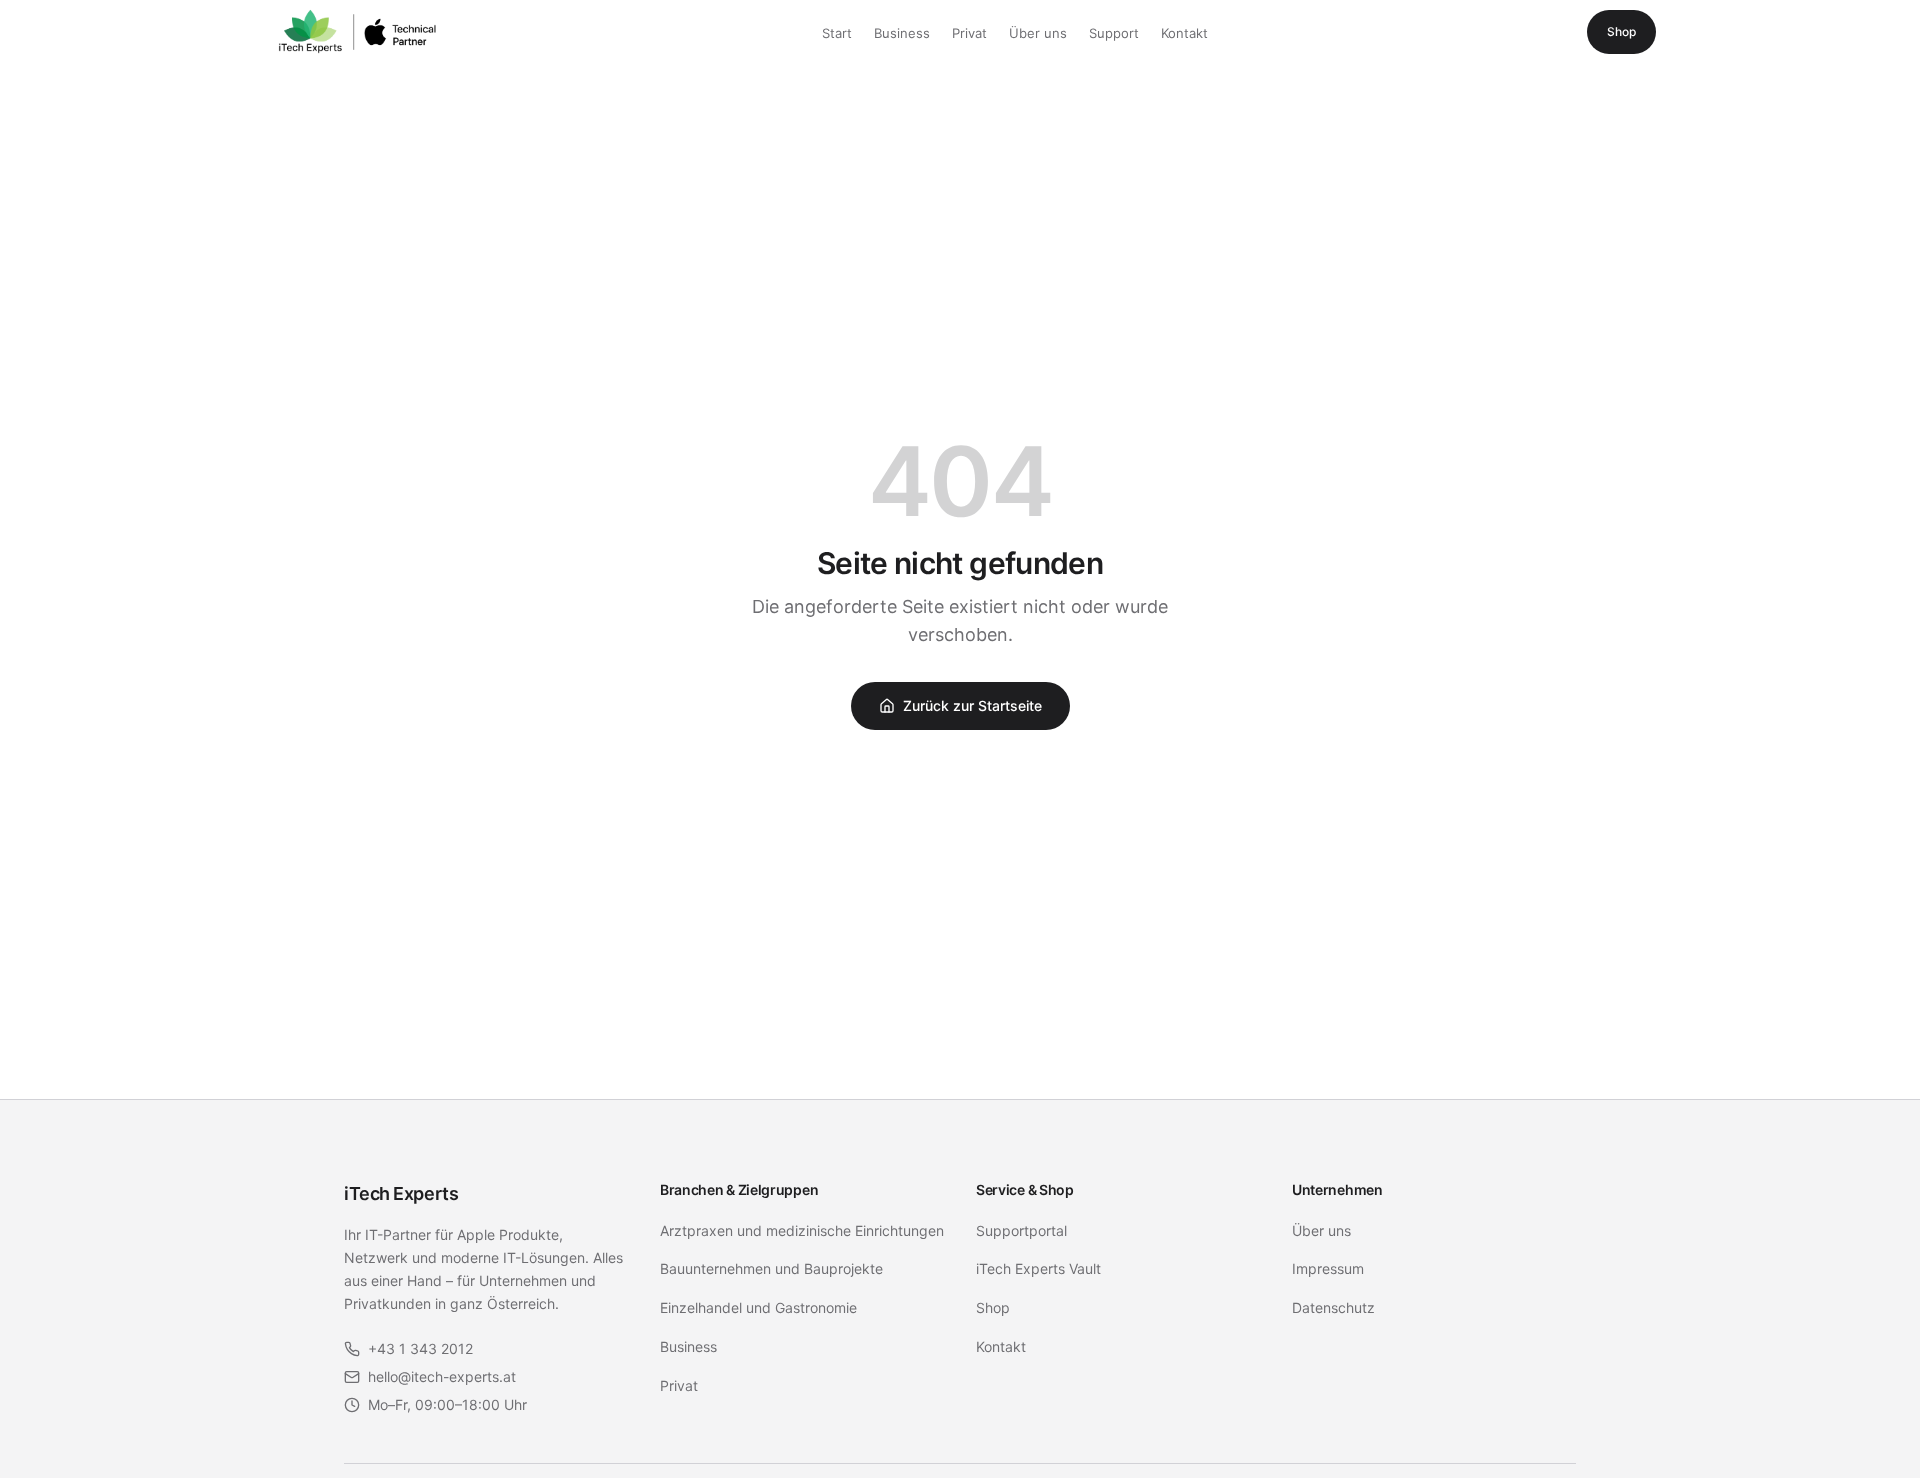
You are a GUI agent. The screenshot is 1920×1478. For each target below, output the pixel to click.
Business (902, 33)
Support (1114, 33)
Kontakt (1184, 33)
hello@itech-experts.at (442, 1376)
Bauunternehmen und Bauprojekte (771, 1268)
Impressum (1328, 1268)
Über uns (1038, 33)
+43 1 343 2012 (420, 1348)
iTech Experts (401, 1193)
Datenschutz (1333, 1307)
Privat (969, 33)
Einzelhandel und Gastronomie (758, 1307)
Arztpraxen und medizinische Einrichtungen (802, 1230)
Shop (1621, 31)
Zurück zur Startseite (972, 705)
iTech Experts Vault (1038, 1268)
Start (837, 33)
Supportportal (1021, 1230)
